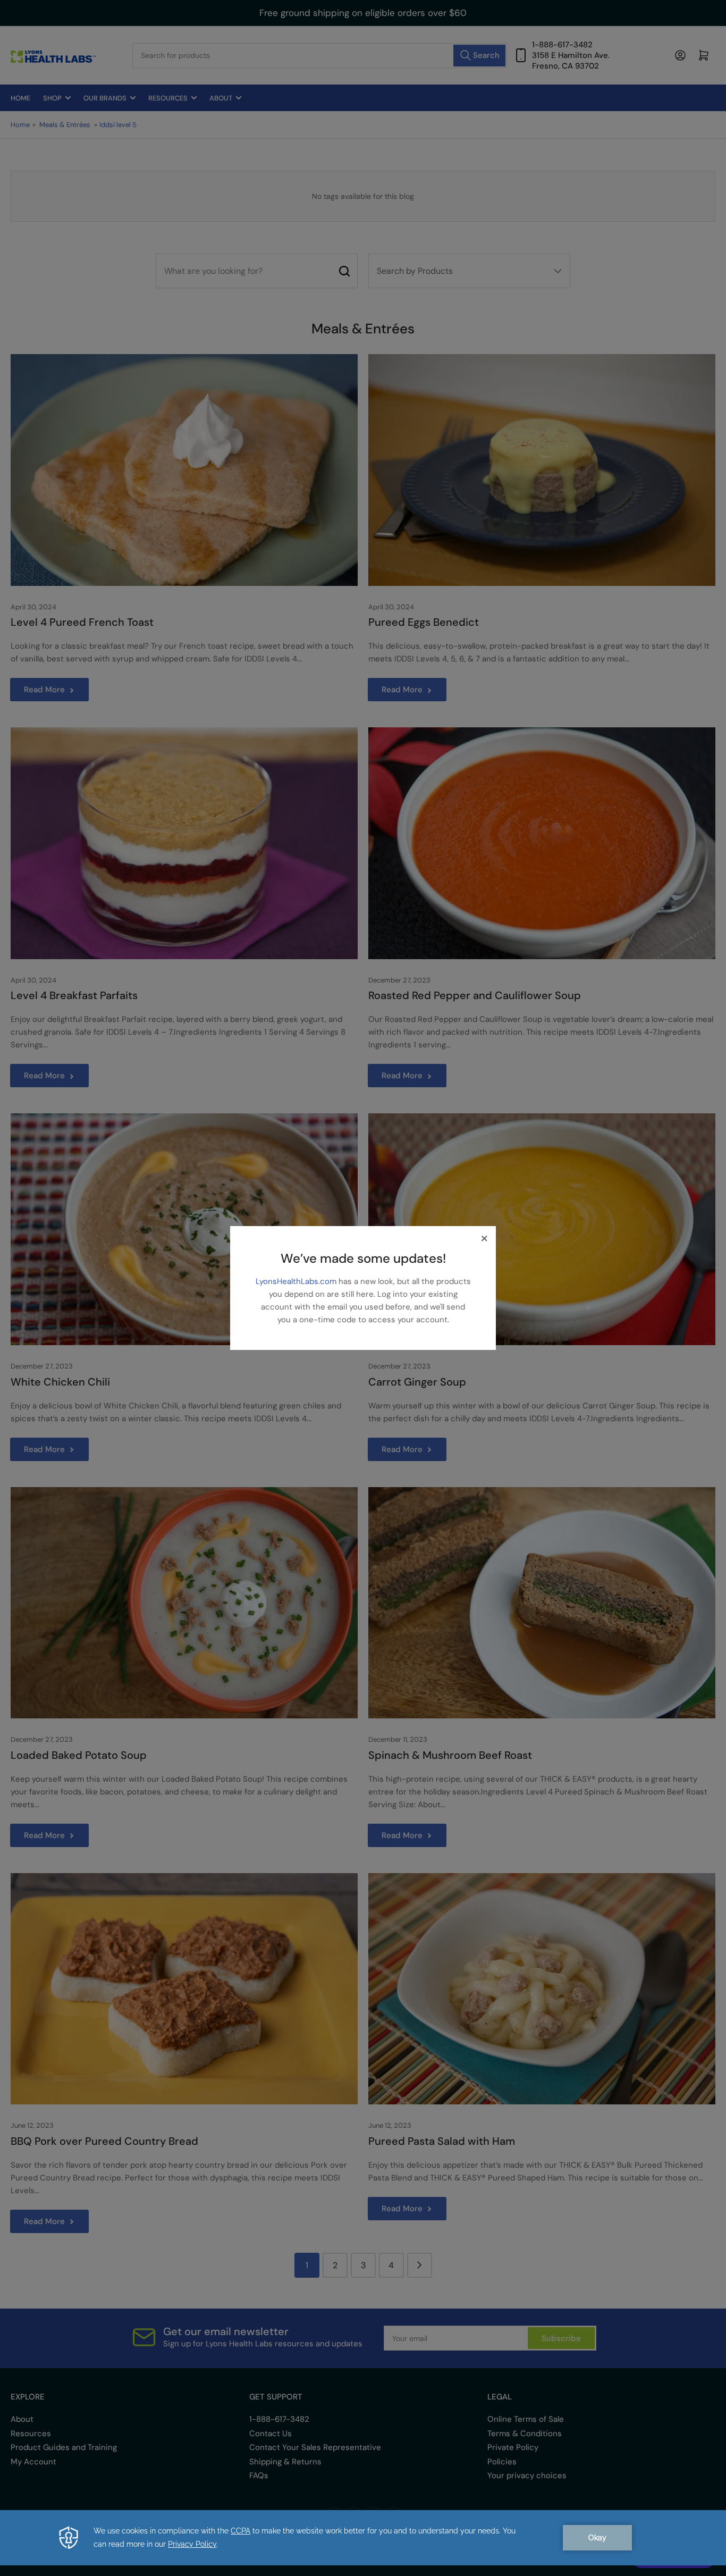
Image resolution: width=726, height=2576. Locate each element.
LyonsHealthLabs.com (297, 1281)
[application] (363, 2538)
